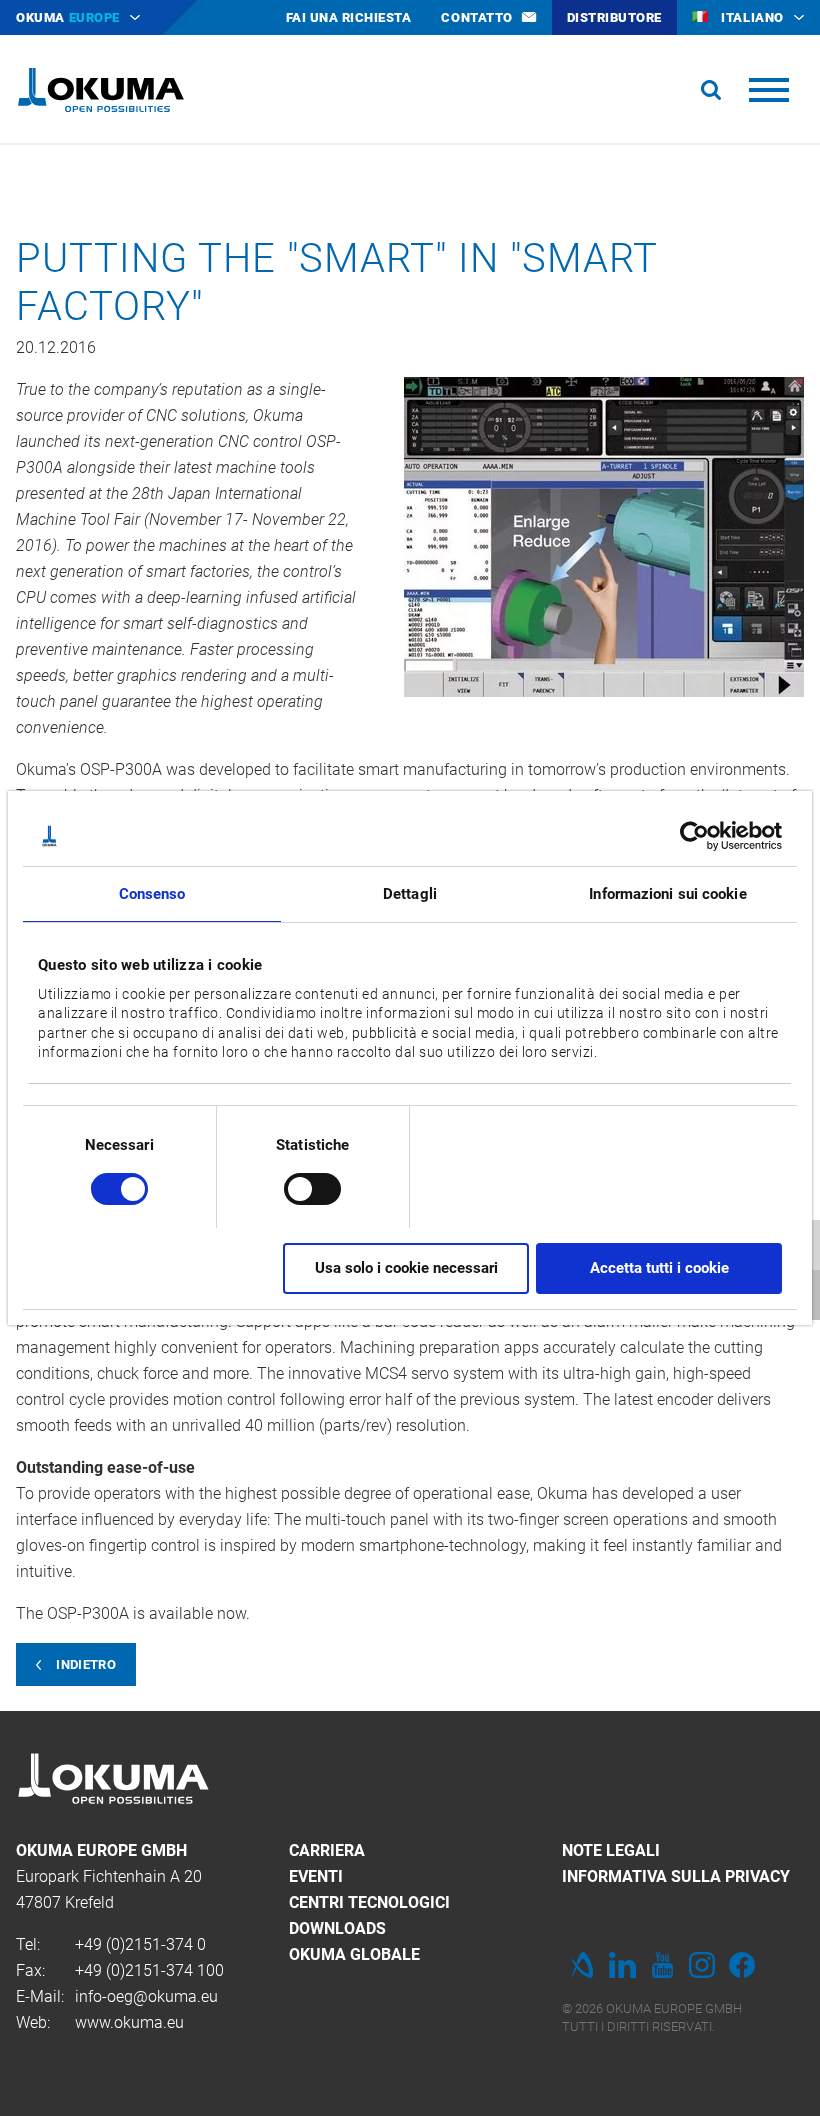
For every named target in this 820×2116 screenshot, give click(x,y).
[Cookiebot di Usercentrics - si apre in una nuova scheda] (694, 836)
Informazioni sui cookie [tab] (667, 894)
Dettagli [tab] (410, 894)
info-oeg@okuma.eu (146, 1996)
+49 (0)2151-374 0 (140, 1944)
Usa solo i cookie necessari (406, 1268)
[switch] (296, 1186)
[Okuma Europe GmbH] (101, 90)
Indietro (86, 1664)
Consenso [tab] (152, 894)
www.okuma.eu (129, 2022)
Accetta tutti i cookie (659, 1268)
